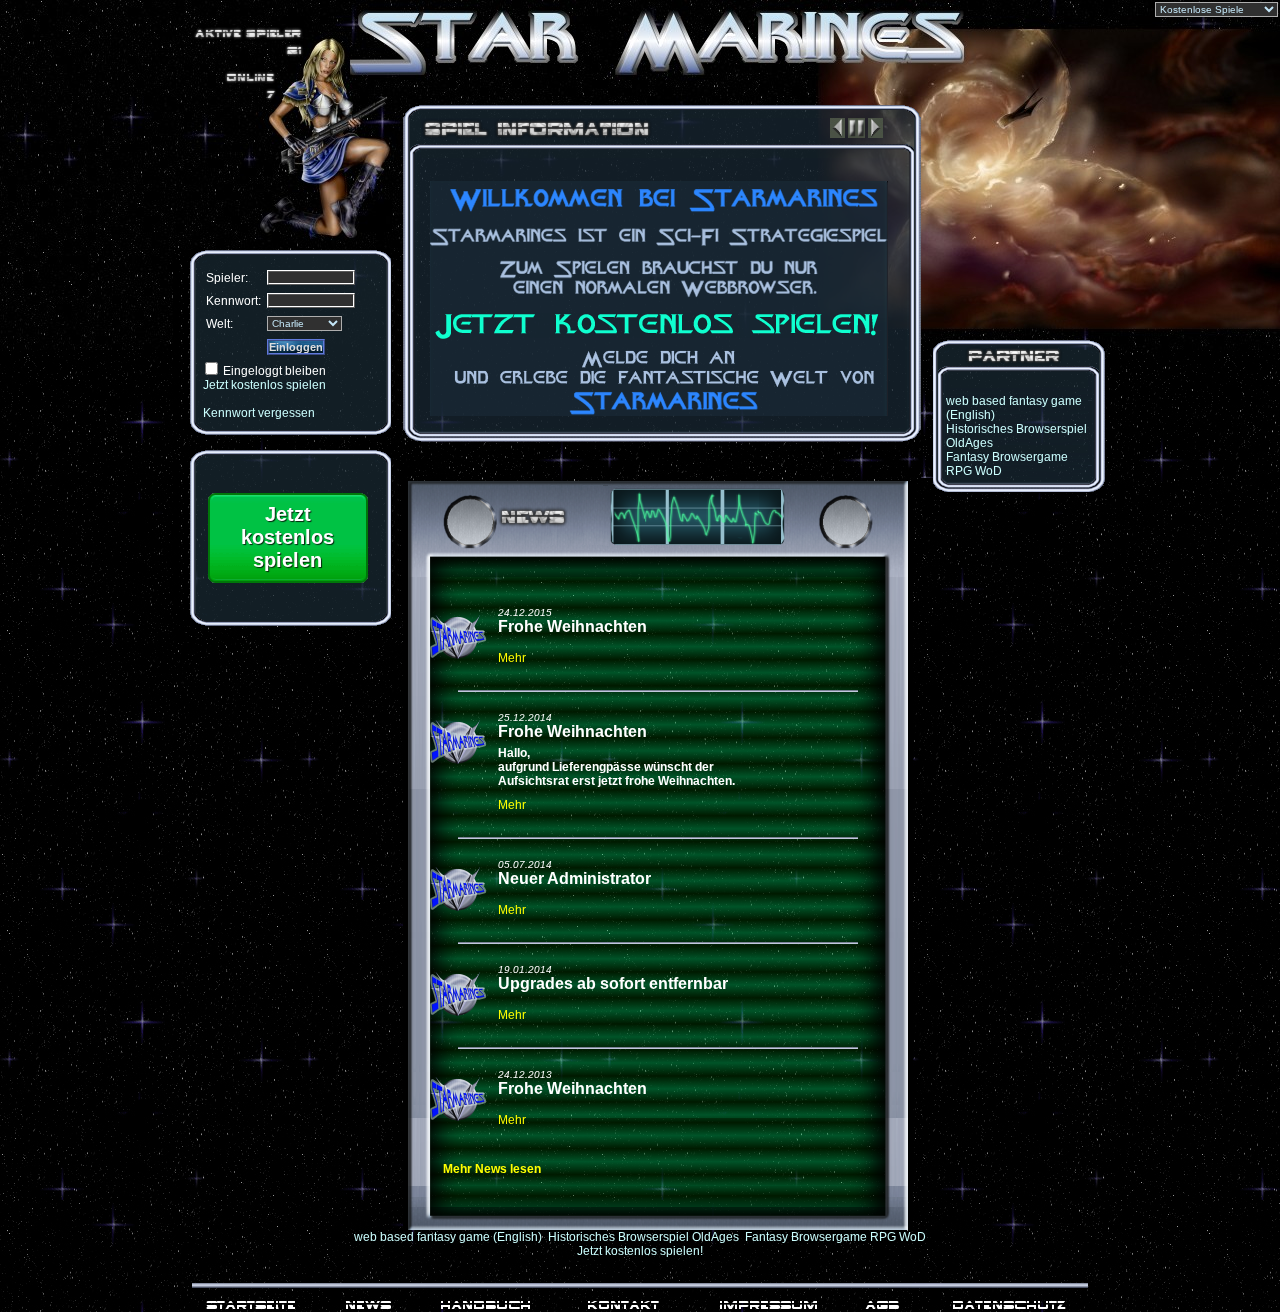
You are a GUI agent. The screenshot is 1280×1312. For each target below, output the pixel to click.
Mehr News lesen (492, 1169)
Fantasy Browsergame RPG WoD (835, 1237)
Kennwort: (233, 301)
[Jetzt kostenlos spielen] (288, 585)
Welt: (219, 324)
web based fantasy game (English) (448, 1237)
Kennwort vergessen (259, 413)
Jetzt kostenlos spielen (264, 385)
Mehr (512, 658)
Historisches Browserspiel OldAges (643, 1237)
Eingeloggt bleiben (274, 371)
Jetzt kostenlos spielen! (640, 1251)
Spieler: (227, 278)
